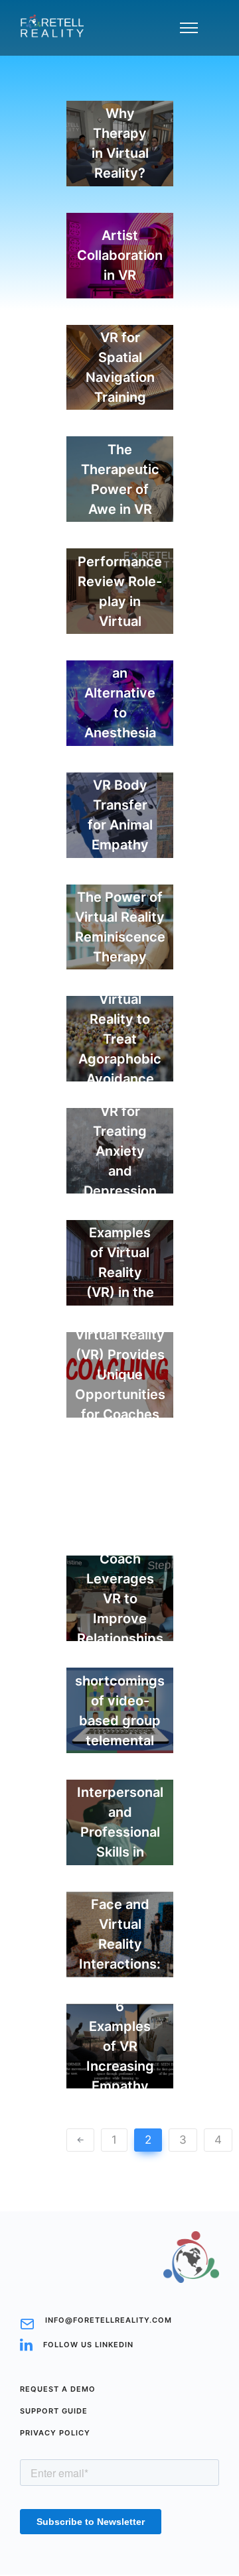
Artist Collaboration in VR (120, 255)
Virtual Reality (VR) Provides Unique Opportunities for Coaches (120, 1375)
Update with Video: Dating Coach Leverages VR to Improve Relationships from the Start (120, 1599)
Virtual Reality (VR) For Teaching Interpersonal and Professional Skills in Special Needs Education (120, 1822)
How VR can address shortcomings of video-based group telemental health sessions (120, 1711)
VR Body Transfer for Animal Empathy (120, 815)
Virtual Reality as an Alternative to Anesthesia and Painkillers (120, 703)
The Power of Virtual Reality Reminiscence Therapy (120, 927)
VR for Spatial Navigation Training (120, 367)
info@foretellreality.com (109, 2320)
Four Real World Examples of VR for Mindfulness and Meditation (120, 1553)
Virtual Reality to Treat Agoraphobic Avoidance (120, 1039)
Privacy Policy (55, 2433)
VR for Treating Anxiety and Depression (120, 1151)
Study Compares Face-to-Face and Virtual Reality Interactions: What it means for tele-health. (120, 1934)
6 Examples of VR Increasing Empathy (120, 2046)
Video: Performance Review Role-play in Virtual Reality (120, 591)
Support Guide (54, 2411)
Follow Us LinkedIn (88, 2345)
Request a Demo (58, 2389)
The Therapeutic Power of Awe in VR (120, 479)
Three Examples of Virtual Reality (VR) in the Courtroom (120, 1262)
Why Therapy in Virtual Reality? (120, 143)
